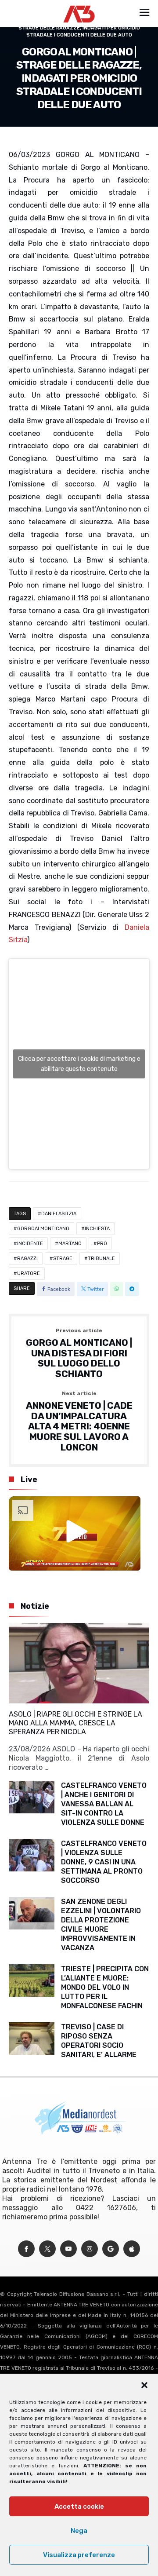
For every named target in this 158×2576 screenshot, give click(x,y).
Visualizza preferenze (79, 2555)
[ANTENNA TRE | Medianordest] (79, 5)
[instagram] (90, 2249)
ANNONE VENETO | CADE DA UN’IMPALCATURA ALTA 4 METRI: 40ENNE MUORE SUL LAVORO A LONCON (79, 1421)
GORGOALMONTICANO (43, 1229)
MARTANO (70, 1244)
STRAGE (63, 1259)
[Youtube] (68, 2249)
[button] (144, 2385)
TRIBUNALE (101, 1259)
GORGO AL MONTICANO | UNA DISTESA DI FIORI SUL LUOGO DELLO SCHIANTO (79, 1354)
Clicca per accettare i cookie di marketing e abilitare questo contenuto (79, 1064)
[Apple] (132, 2249)
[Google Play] (111, 2249)
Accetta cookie (79, 2507)
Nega (79, 2531)
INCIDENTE (30, 1244)
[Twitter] (47, 2249)
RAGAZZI (27, 1259)
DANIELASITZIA (59, 1214)
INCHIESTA (97, 1229)
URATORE (29, 1273)
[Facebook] (26, 2249)
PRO (102, 1244)
